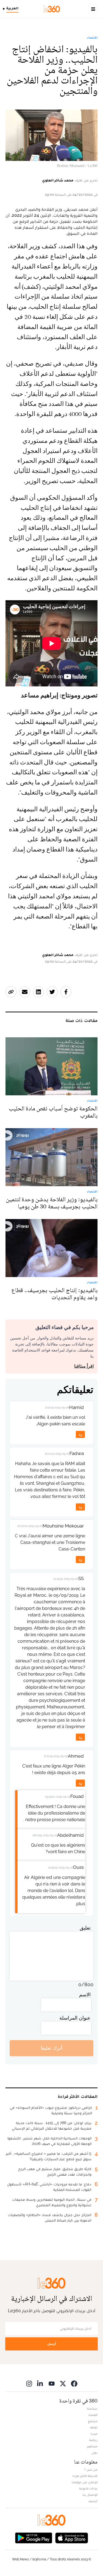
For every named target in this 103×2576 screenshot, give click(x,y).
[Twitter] (63, 2383)
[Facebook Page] (74, 2383)
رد (80, 1434)
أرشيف (93, 2501)
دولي (94, 2453)
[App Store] (72, 2538)
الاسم (85, 1995)
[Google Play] (34, 2538)
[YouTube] (52, 2383)
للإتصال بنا (90, 2495)
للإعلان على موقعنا (85, 2482)
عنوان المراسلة (75, 2018)
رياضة (93, 2440)
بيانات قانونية (88, 2488)
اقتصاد (92, 37)
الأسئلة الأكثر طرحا (85, 2476)
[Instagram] (29, 2383)
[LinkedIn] (40, 2383)
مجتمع (93, 2421)
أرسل (52, 2344)
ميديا (94, 2434)
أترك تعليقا (51, 2048)
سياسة (92, 2408)
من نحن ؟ (91, 2470)
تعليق (85, 1928)
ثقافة (94, 2427)
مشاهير (92, 2446)
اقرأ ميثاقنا (84, 1366)
